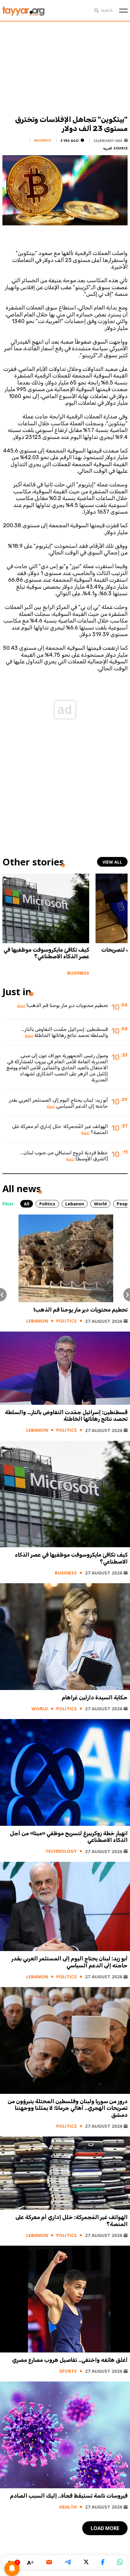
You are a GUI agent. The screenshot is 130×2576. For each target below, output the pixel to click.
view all (112, 862)
